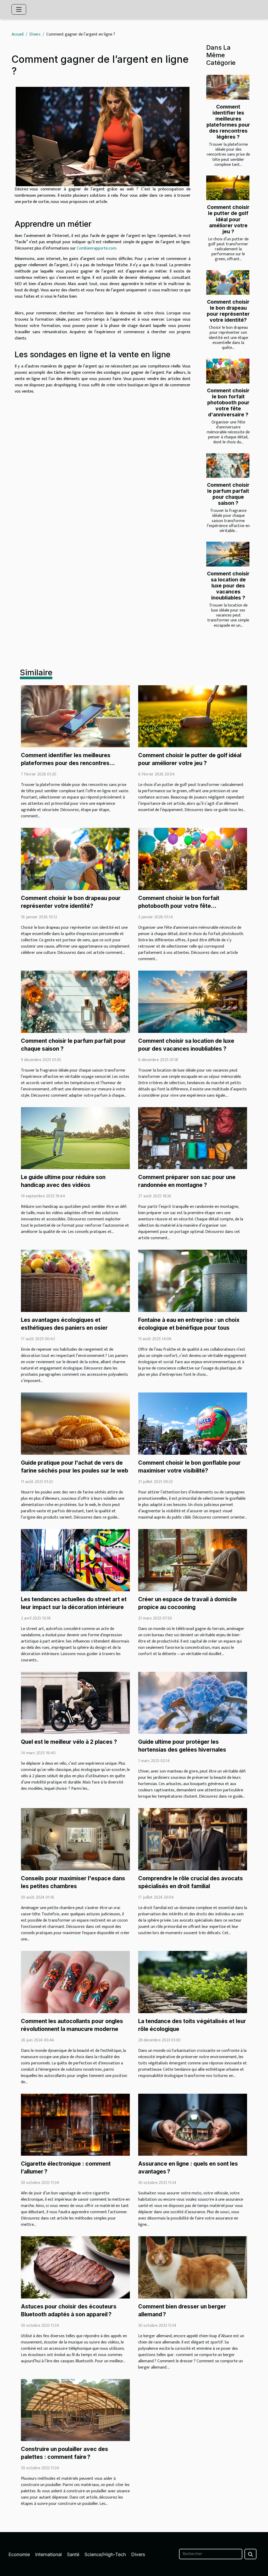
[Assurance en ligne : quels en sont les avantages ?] (193, 2124)
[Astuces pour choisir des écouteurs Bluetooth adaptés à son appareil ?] (75, 2267)
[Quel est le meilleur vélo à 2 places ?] (75, 1703)
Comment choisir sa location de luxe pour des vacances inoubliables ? (228, 586)
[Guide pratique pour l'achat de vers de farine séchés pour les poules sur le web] (75, 1423)
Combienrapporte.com (96, 248)
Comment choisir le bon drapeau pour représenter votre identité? (228, 311)
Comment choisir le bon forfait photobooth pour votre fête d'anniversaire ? (228, 403)
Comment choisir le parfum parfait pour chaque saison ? (228, 494)
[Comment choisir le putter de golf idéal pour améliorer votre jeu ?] (228, 188)
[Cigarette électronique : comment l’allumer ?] (75, 2124)
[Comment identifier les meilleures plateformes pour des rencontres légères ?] (228, 87)
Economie (19, 2554)
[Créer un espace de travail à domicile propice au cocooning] (193, 1560)
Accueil (18, 34)
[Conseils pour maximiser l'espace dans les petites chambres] (75, 1839)
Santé (73, 2554)
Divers (35, 34)
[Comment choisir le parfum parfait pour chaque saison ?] (228, 466)
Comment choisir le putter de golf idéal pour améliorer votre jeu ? (228, 219)
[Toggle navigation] (19, 9)
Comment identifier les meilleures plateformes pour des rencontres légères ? (228, 122)
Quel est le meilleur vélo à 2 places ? (69, 1742)
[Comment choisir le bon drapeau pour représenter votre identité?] (228, 282)
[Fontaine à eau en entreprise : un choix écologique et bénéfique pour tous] (193, 1281)
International (48, 2554)
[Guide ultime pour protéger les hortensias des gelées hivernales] (193, 1703)
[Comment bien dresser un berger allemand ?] (193, 2267)
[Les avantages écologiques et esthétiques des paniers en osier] (75, 1281)
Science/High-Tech (105, 2554)
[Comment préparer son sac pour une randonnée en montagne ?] (193, 1138)
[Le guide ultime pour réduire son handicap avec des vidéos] (75, 1138)
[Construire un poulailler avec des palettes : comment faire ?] (75, 2410)
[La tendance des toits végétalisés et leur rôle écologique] (193, 1982)
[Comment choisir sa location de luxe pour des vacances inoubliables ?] (228, 554)
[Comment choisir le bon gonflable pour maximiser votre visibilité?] (193, 1423)
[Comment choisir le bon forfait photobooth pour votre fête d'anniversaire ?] (228, 371)
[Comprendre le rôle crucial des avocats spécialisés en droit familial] (193, 1839)
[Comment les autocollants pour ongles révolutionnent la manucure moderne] (75, 1982)
